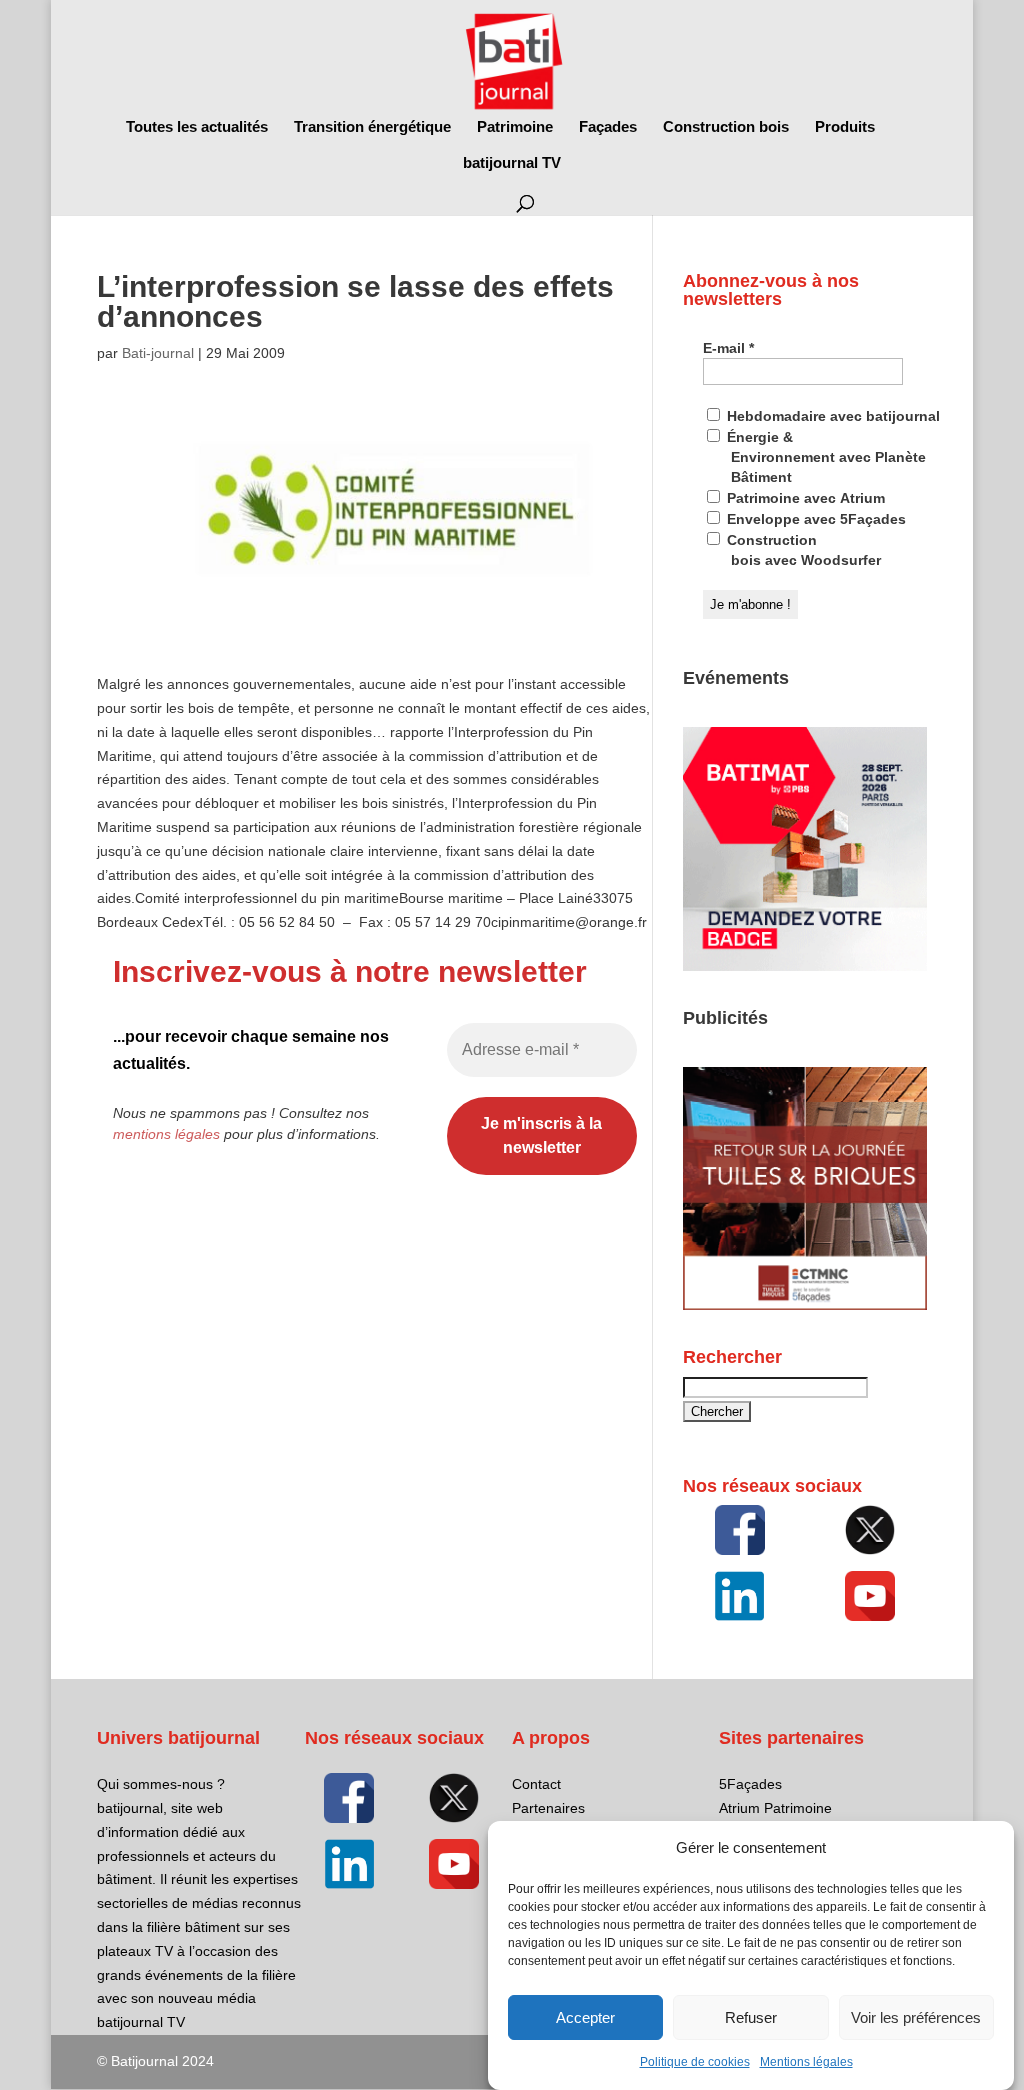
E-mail (728, 348)
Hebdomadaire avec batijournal (831, 416)
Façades (608, 127)
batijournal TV (512, 163)
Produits (845, 127)
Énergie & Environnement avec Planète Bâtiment (824, 457)
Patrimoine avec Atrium (804, 498)
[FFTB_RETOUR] (805, 1305)
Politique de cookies (695, 2062)
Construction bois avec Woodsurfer (802, 550)
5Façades (750, 1784)
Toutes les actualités (197, 127)
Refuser (751, 2017)
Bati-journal (158, 353)
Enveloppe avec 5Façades (814, 519)
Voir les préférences (916, 2017)
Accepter (585, 2017)
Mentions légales (806, 2062)
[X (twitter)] (870, 1530)
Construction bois (726, 127)
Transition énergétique (372, 127)
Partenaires (548, 1808)
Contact (536, 1784)
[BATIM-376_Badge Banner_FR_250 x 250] (805, 966)
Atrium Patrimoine (775, 1808)
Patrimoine (515, 127)
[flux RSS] (740, 1530)
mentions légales (166, 1134)
